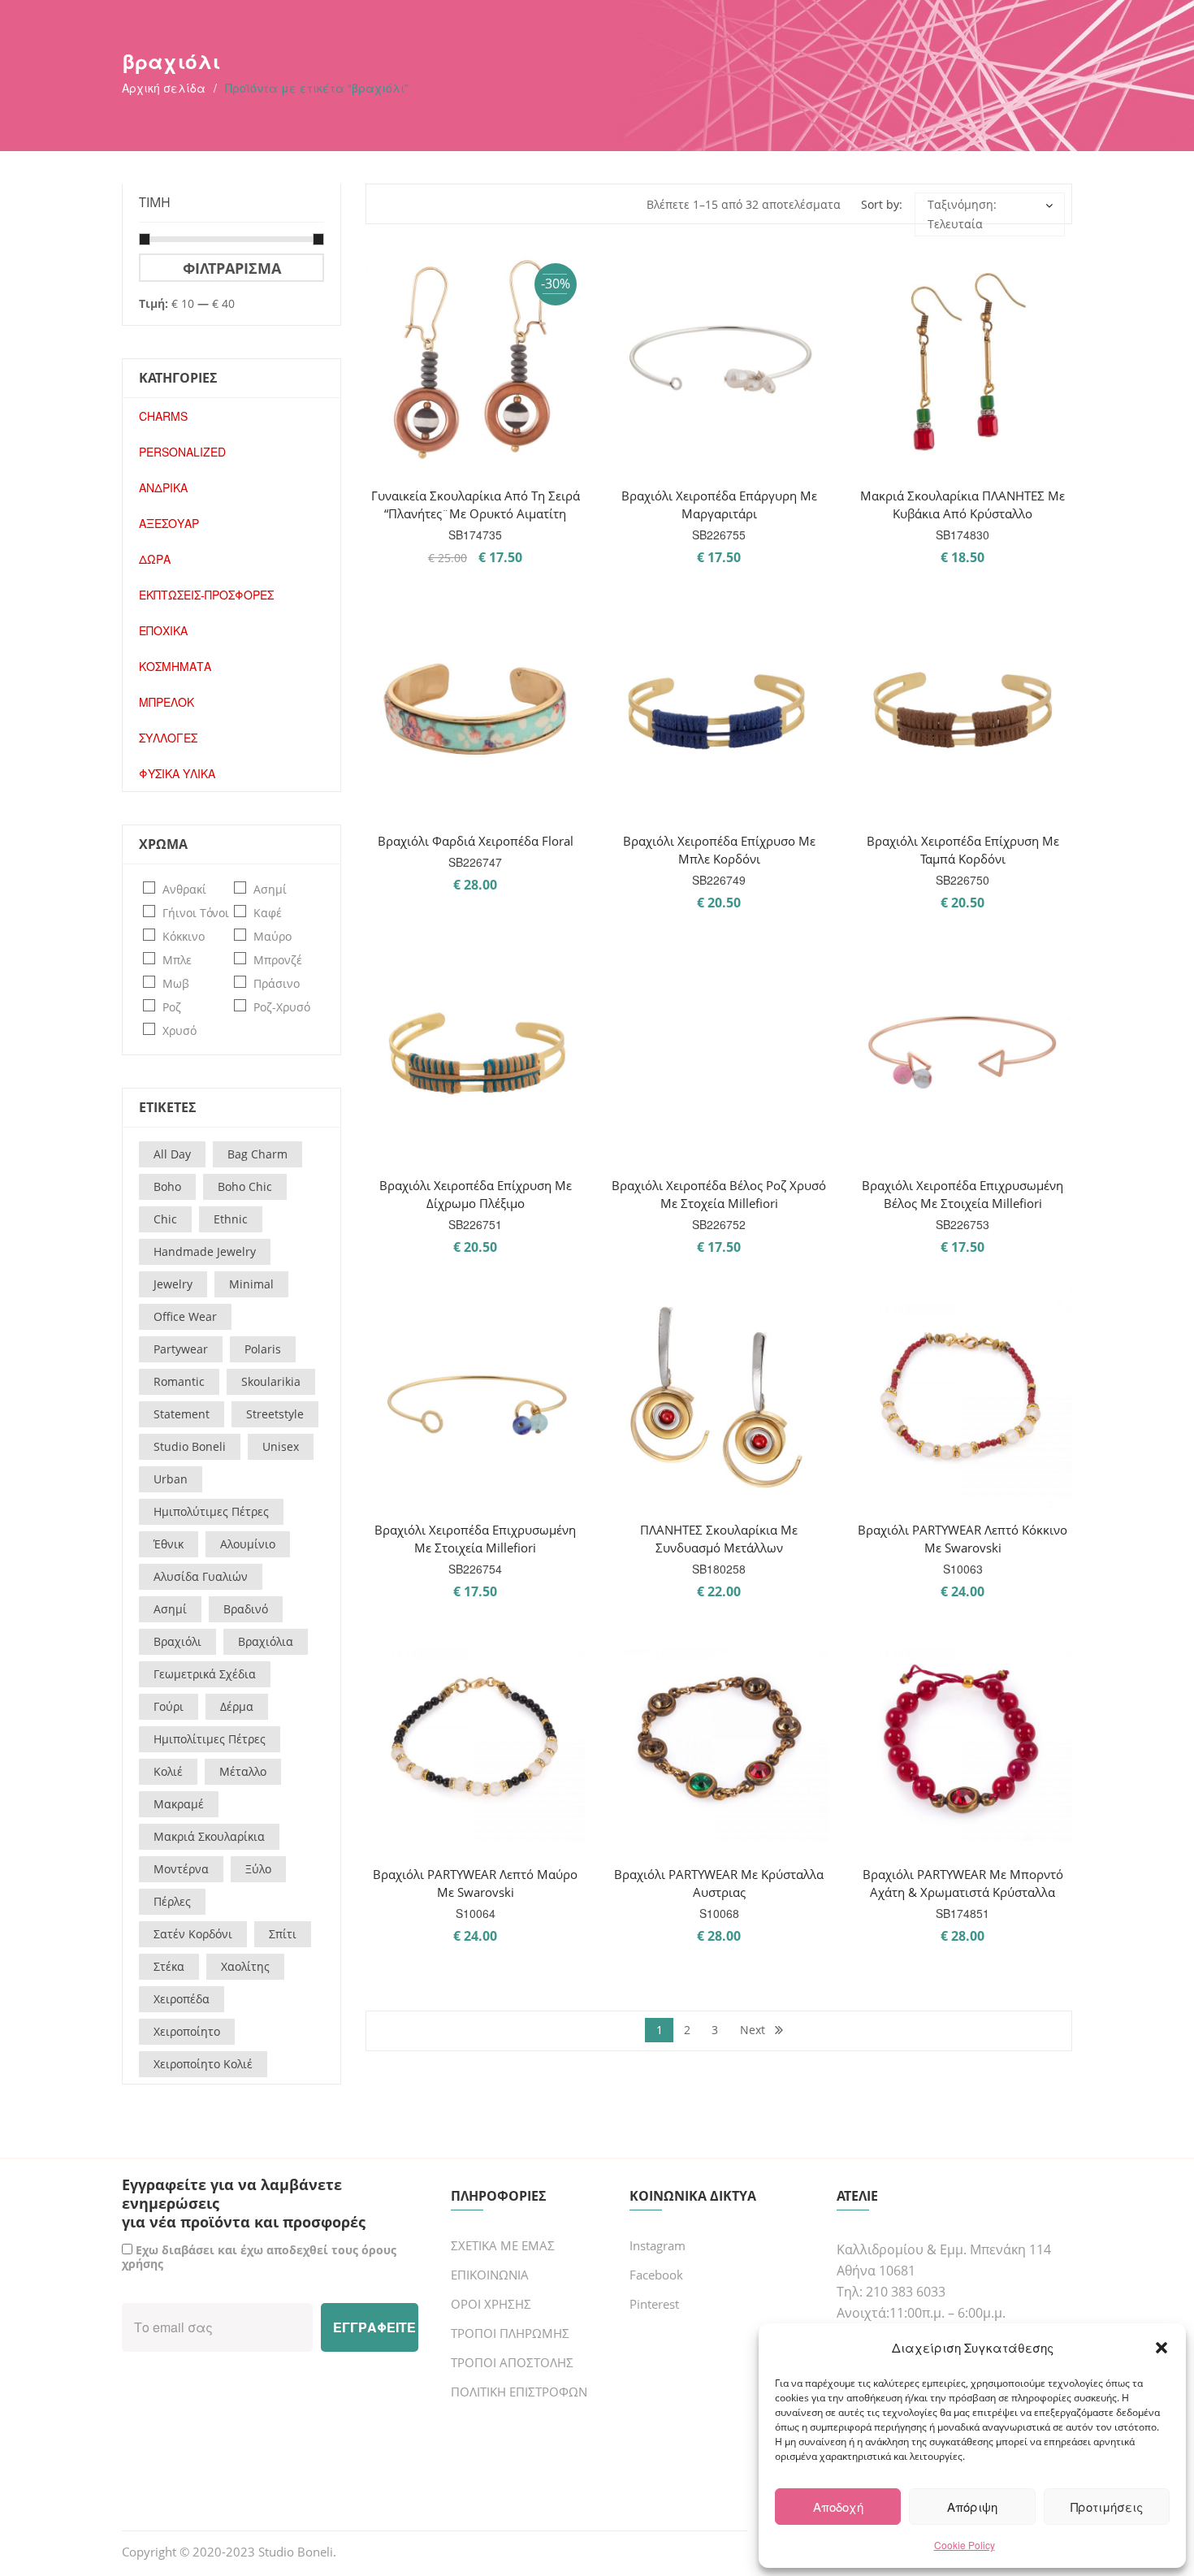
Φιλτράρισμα (232, 268)
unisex (281, 1446)
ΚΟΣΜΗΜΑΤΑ (175, 666)
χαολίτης (245, 1966)
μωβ (176, 983)
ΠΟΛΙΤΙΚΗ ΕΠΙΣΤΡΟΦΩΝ (519, 2392)
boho (167, 1186)
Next (753, 2030)
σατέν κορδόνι (193, 1934)
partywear (181, 1349)
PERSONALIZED (182, 452)
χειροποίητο (187, 2031)
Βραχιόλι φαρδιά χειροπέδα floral (476, 841)
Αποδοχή (838, 2507)
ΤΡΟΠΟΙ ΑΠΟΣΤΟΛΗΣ (512, 2362)
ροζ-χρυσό (282, 1007)
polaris (263, 1349)
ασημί (270, 889)
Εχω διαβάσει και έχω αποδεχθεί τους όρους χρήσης (259, 2257)
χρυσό (180, 1030)
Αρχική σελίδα (164, 88)
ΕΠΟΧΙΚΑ (163, 630)
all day (172, 1154)
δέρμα (237, 1706)
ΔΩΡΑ (155, 559)
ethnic (231, 1219)
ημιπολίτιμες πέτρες (210, 1739)
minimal (251, 1284)
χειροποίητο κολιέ (203, 2064)
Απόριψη (972, 2507)
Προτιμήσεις (1107, 2507)
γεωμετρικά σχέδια (205, 1674)
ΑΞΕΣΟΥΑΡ (169, 523)
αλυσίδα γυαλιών (201, 1576)
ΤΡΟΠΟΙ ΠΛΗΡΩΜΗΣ (510, 2333)
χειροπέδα (182, 1999)
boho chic (245, 1186)
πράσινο (277, 983)
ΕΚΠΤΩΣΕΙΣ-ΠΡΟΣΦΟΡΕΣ (206, 595)
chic (165, 1219)
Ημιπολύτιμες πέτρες (211, 1511)
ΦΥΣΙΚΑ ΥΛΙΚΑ (177, 773)
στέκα (169, 1966)
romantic (179, 1381)
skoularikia (271, 1381)
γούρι (169, 1706)
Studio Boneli (296, 2552)
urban (171, 1479)
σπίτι (283, 1934)
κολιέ (168, 1771)
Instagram (658, 2245)
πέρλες (172, 1901)
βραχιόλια (266, 1641)
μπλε (177, 960)
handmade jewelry (205, 1251)
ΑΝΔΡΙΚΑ (163, 487)
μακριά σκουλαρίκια (209, 1836)
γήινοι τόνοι (196, 913)
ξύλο (258, 1869)
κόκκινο (184, 936)
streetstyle (275, 1414)
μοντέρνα (181, 1869)
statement (182, 1414)
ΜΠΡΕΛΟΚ (167, 702)
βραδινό (246, 1609)
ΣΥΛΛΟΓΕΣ (168, 738)
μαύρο (273, 936)
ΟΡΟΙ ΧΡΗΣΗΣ (491, 2304)
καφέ (268, 913)
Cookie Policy (965, 2545)
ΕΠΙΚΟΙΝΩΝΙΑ (490, 2275)
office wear (185, 1316)
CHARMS (163, 416)
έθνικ (169, 1544)
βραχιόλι (177, 1641)
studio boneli (190, 1446)
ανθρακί (184, 889)
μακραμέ (179, 1804)
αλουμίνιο (248, 1544)
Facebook (656, 2275)
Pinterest (654, 2304)
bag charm (257, 1154)
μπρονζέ (278, 960)
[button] (1162, 2348)
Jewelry (173, 1284)
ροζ (172, 1007)
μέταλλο (243, 1771)
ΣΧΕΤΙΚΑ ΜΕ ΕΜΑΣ (503, 2245)
